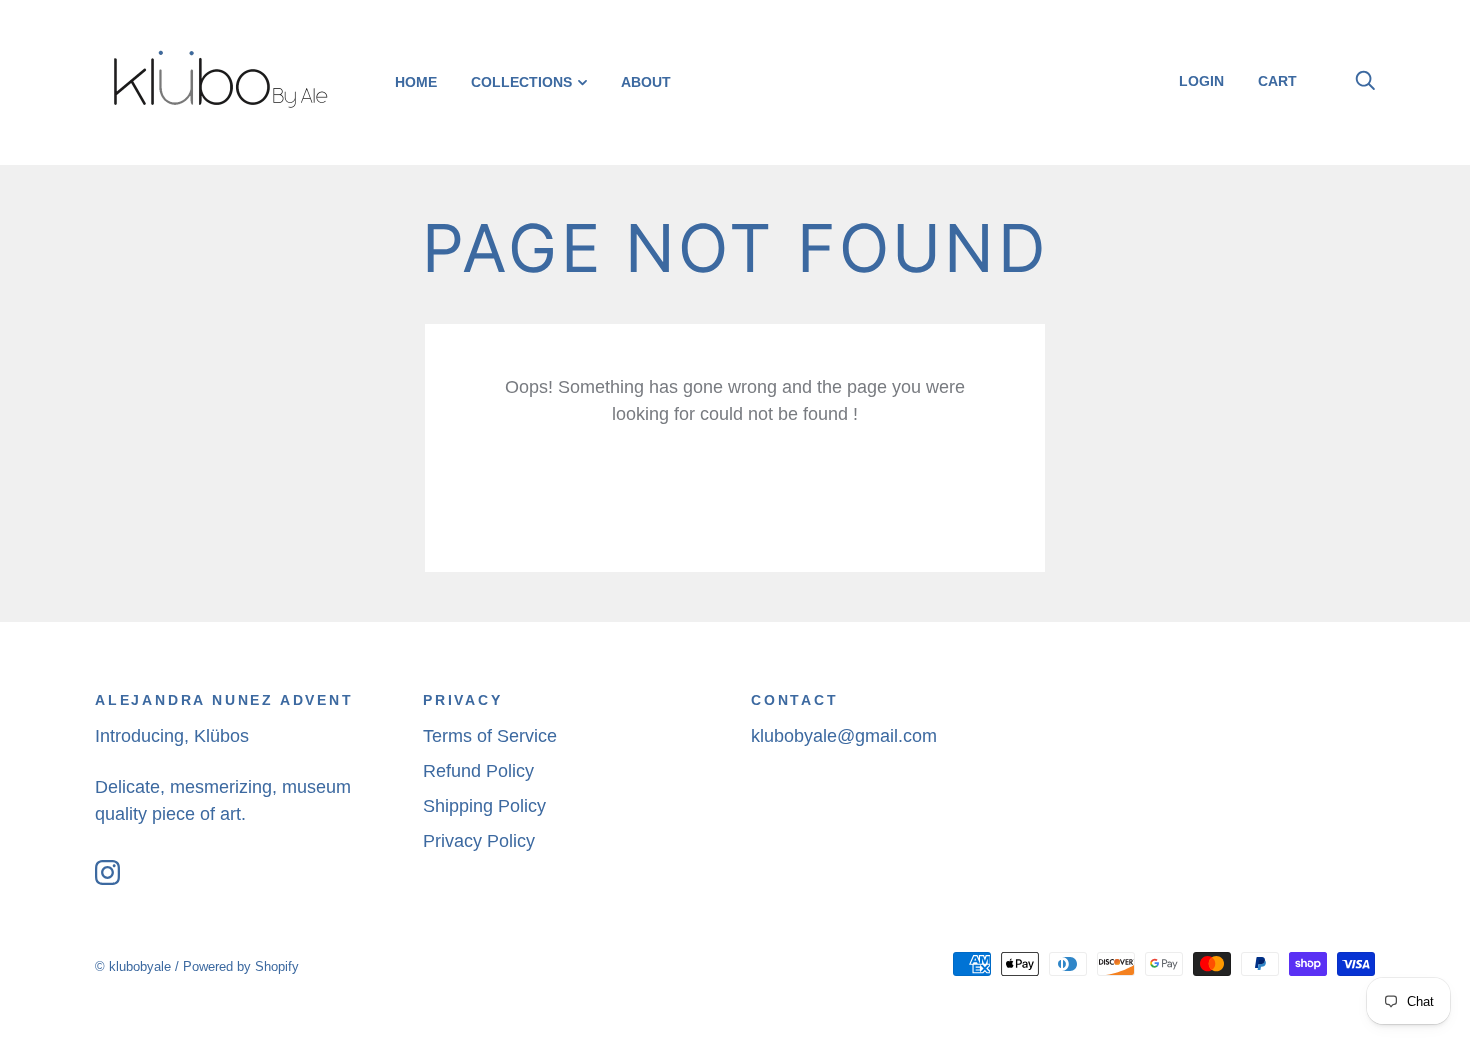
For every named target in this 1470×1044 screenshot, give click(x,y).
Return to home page (735, 492)
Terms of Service (490, 736)
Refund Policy (478, 771)
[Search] (1365, 81)
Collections (521, 82)
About (646, 82)
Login (1201, 81)
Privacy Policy (479, 841)
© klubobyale (133, 966)
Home (416, 82)
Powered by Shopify (241, 966)
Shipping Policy (484, 806)
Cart (1285, 81)
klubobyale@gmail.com (844, 736)
